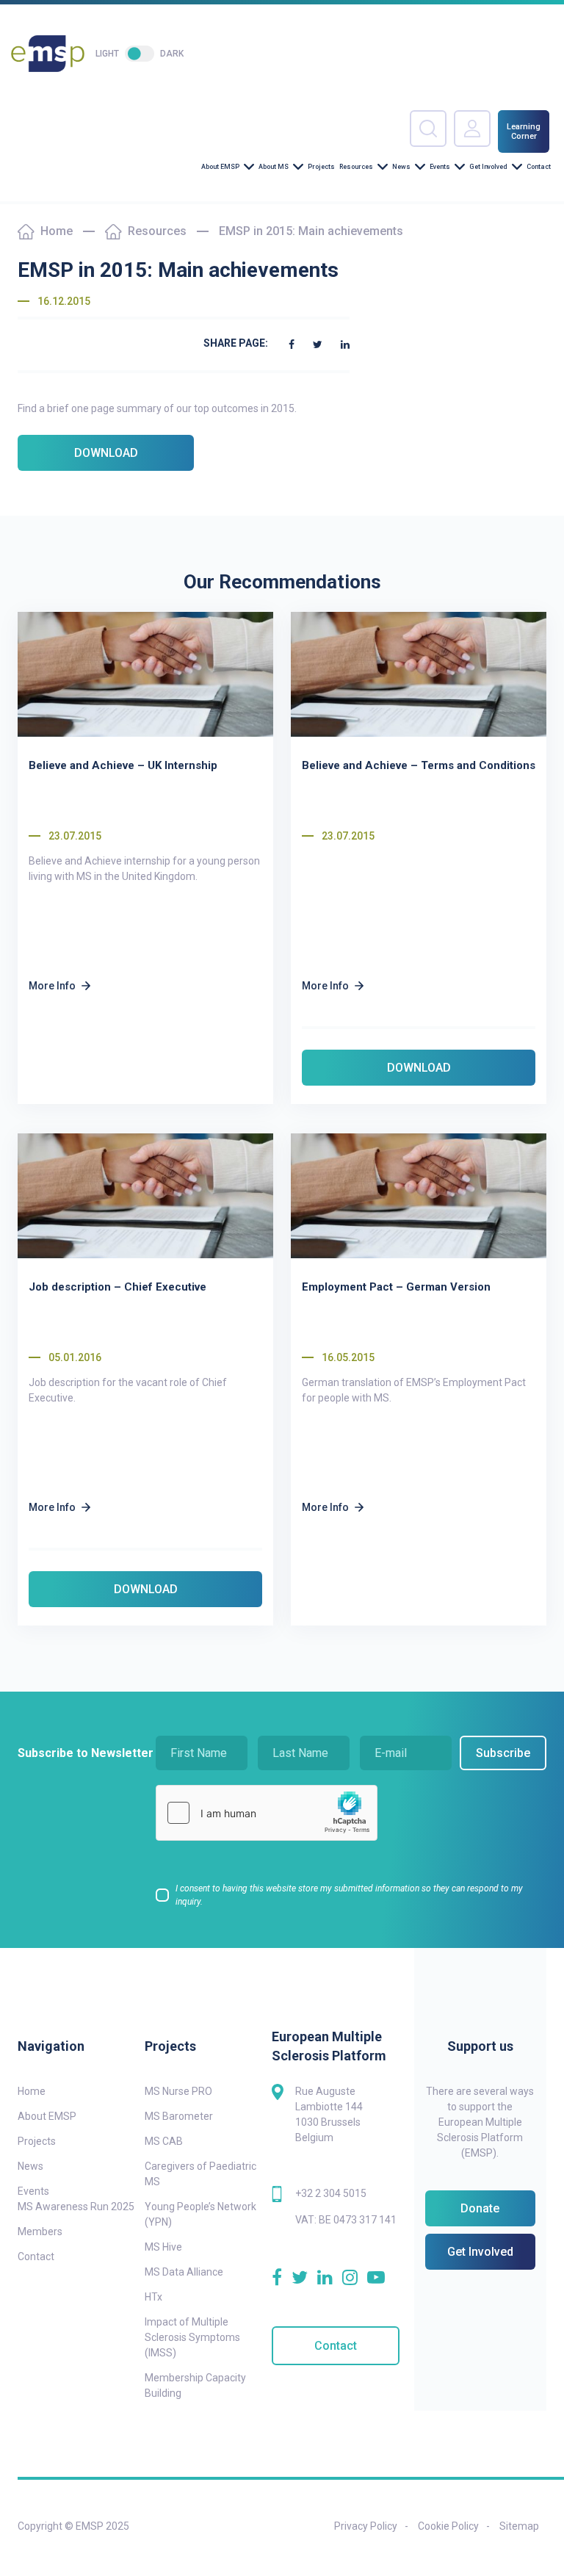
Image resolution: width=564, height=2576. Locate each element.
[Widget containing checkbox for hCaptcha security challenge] (267, 1813)
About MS (274, 167)
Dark (172, 54)
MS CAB (164, 2141)
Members (40, 2232)
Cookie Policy (448, 2526)
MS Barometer (179, 2116)
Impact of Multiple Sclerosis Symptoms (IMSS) (192, 2337)
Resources (356, 167)
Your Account (472, 129)
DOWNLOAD (106, 453)
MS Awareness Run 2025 (76, 2207)
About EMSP (220, 167)
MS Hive (163, 2247)
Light (107, 54)
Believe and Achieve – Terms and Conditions (419, 765)
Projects (321, 167)
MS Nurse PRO (178, 2091)
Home (57, 231)
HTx (153, 2297)
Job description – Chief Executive (117, 1287)
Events (440, 167)
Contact (539, 167)
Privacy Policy (366, 2526)
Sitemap (519, 2526)
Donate (480, 2208)
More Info (52, 986)
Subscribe (503, 1753)
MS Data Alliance (184, 2272)
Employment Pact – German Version (396, 1287)
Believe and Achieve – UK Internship (123, 765)
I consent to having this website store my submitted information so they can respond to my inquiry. (349, 1895)
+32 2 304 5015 (331, 2193)
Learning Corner (524, 131)
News (401, 167)
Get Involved (488, 167)
